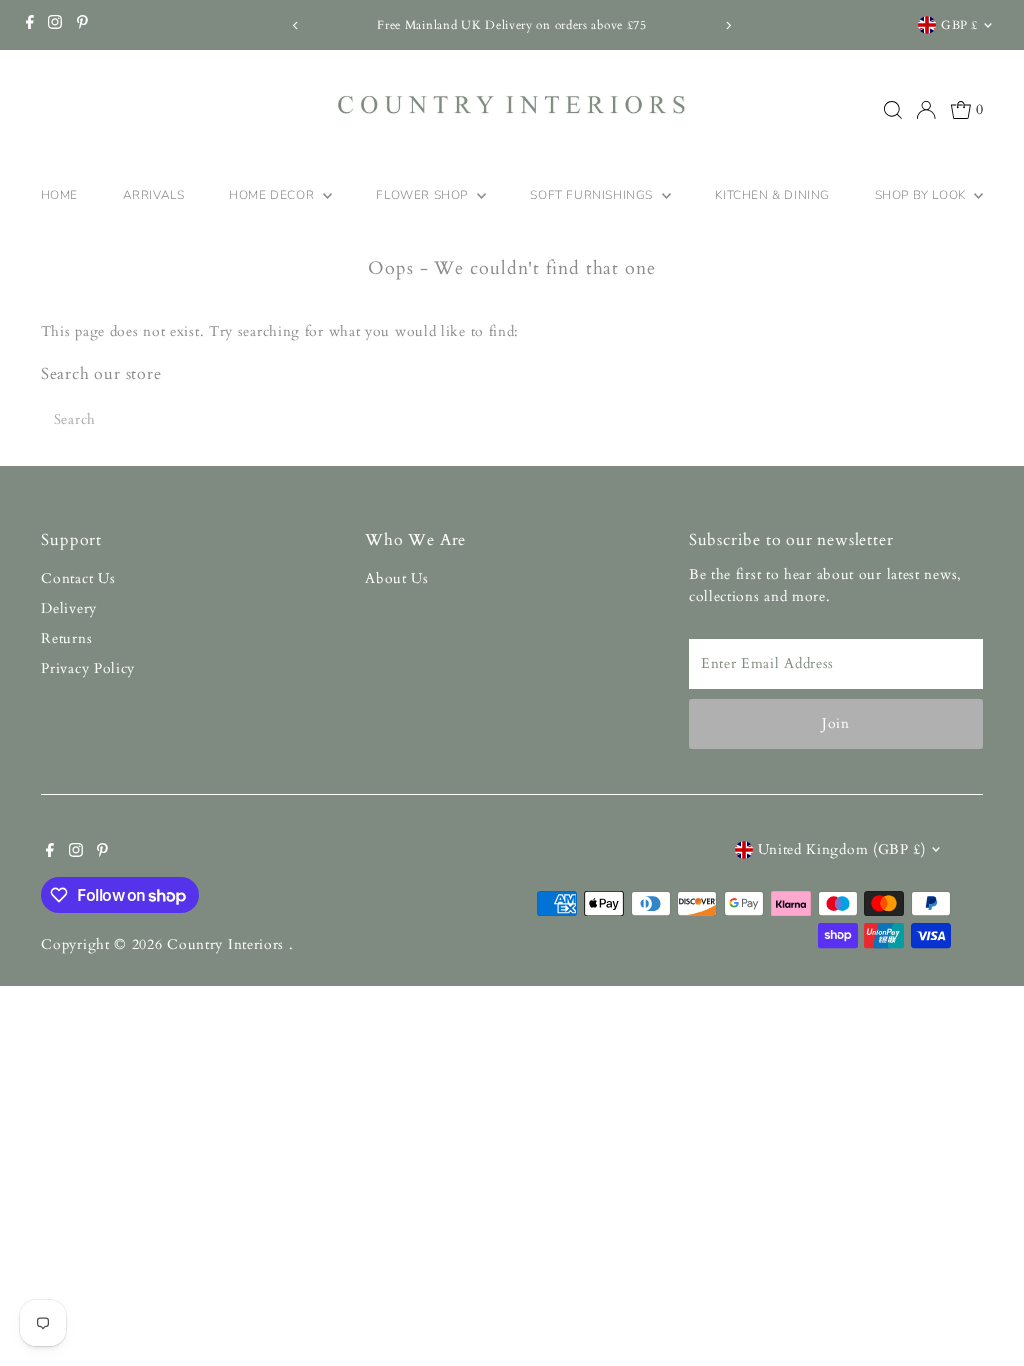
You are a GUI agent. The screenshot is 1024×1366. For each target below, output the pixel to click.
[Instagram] (55, 25)
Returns (66, 638)
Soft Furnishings (593, 195)
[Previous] (296, 25)
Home (59, 195)
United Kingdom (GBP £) (842, 849)
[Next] (727, 25)
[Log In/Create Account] (926, 110)
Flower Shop (423, 195)
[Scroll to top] (984, 1311)
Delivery (69, 608)
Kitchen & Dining (772, 195)
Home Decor (273, 195)
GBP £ (959, 25)
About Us (397, 578)
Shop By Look (922, 195)
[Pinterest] (82, 25)
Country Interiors (228, 944)
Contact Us (78, 578)
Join (836, 723)
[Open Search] (893, 110)
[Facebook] (30, 25)
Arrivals (154, 195)
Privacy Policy (88, 668)
